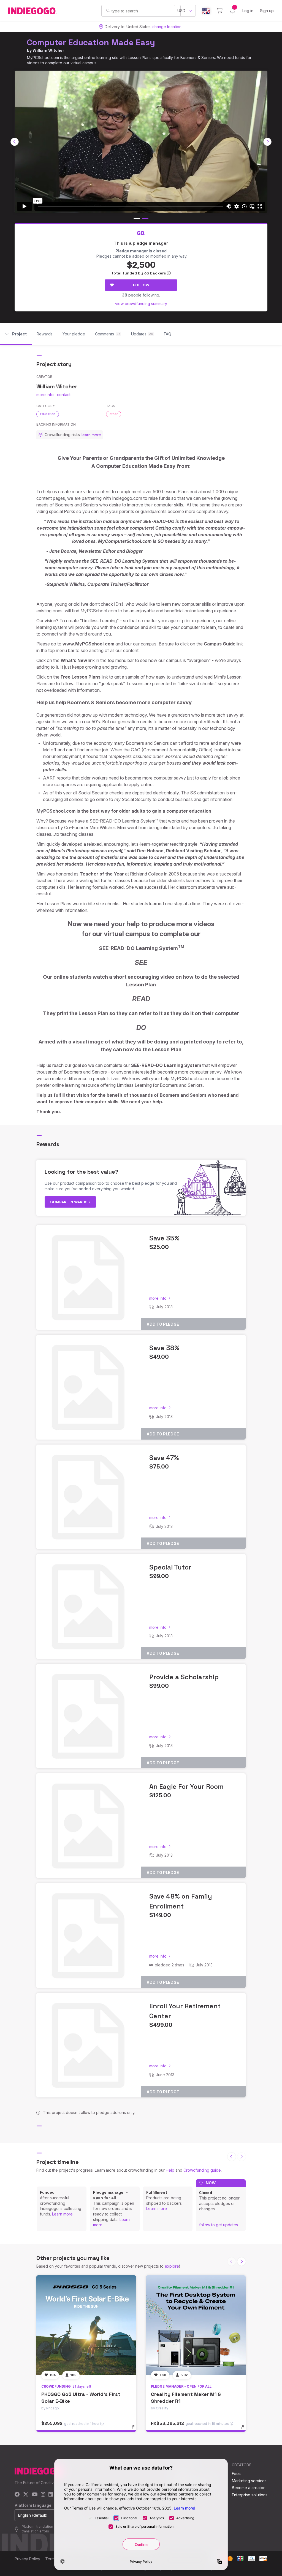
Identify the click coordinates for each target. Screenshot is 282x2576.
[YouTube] (35, 2495)
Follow (141, 285)
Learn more (62, 2214)
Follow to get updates (219, 2225)
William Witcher (48, 50)
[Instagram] (43, 2495)
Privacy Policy (27, 2559)
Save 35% (164, 1238)
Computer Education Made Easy (91, 42)
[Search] (108, 10)
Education (48, 414)
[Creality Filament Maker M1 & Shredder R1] (196, 2325)
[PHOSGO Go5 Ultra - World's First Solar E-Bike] (86, 2325)
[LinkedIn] (51, 2495)
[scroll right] (267, 142)
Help (170, 2170)
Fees (236, 2474)
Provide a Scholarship (184, 1677)
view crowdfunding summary (141, 304)
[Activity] (232, 11)
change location (167, 27)
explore (172, 2266)
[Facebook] (17, 2495)
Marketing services (249, 2481)
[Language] (206, 11)
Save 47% (164, 1458)
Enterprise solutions (250, 2495)
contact (64, 395)
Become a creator (248, 2488)
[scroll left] (15, 142)
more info (45, 395)
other (114, 414)
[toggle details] (136, 2430)
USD (181, 11)
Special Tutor (170, 1567)
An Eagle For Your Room (186, 1786)
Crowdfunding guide (202, 2170)
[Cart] (220, 11)
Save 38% (164, 1348)
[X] (26, 2495)
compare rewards (69, 1202)
